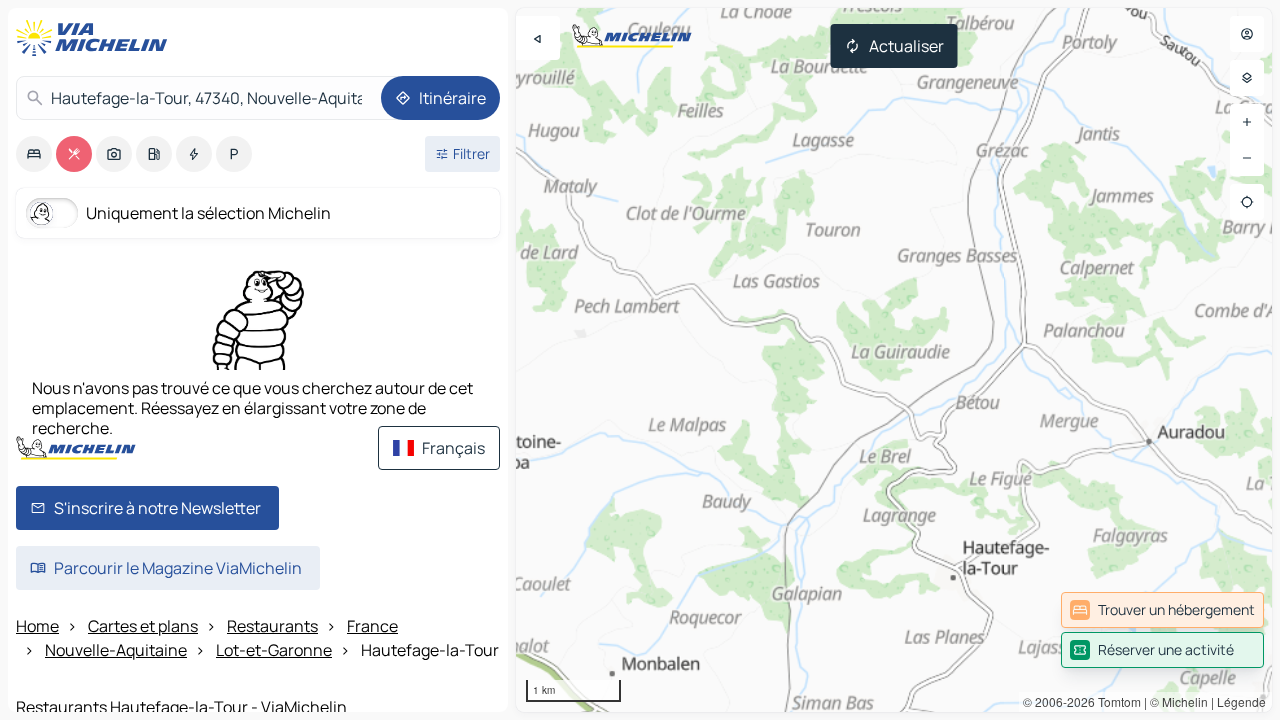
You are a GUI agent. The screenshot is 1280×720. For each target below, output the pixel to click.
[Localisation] (1247, 202)
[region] (894, 360)
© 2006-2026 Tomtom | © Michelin (1115, 701)
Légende (1241, 701)
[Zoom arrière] (1247, 158)
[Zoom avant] (1247, 122)
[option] (34, 154)
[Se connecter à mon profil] (1247, 34)
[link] (1162, 610)
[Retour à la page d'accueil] (96, 38)
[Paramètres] (1247, 78)
